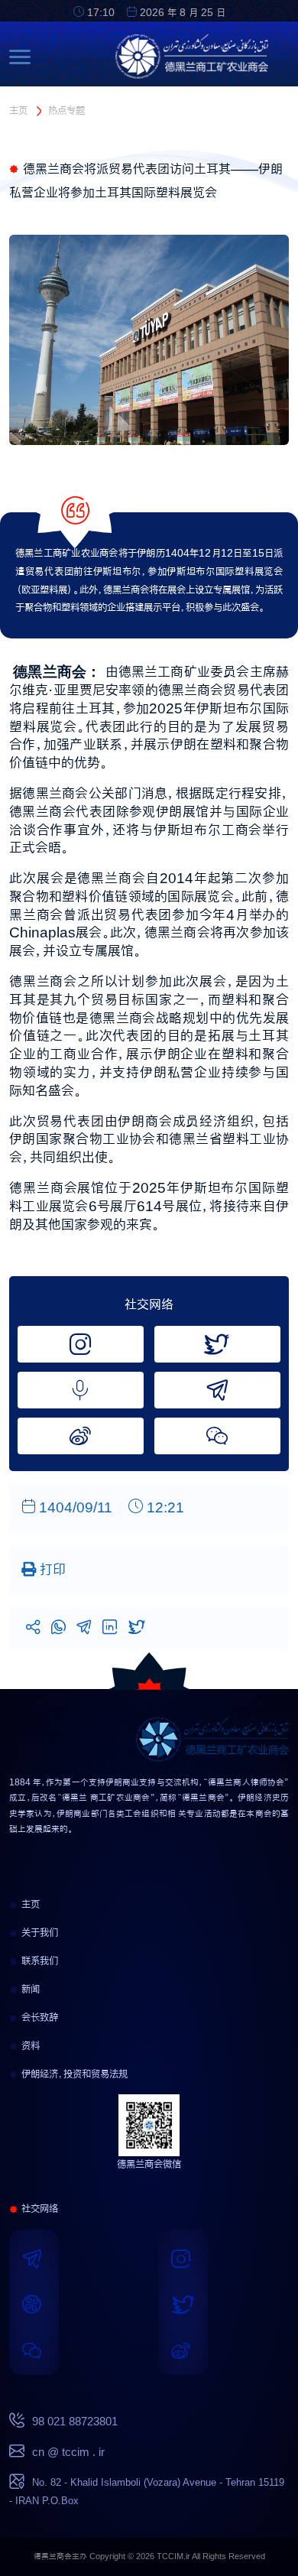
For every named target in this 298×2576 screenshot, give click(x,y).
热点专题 (66, 110)
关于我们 (38, 1932)
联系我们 (38, 1960)
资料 (29, 2045)
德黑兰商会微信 (149, 2164)
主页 (18, 110)
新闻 (29, 1989)
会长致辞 (38, 2017)
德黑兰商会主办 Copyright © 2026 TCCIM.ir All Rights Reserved (149, 2557)
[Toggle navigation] (24, 57)
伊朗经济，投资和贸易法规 (73, 2074)
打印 (51, 1569)
